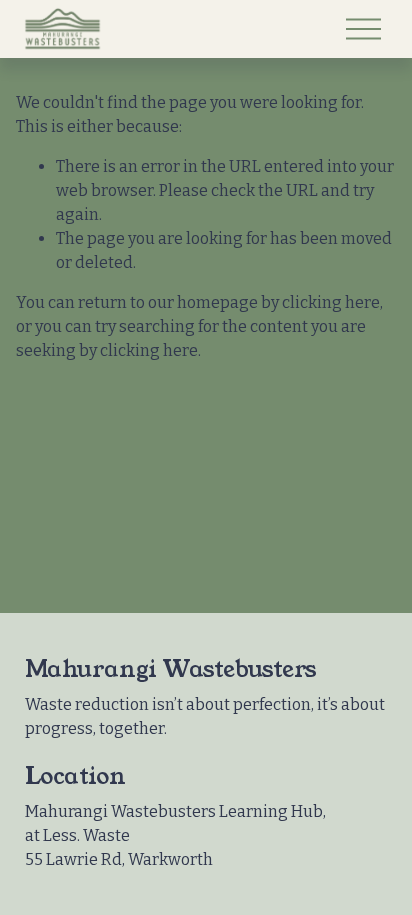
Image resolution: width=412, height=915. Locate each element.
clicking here (331, 302)
